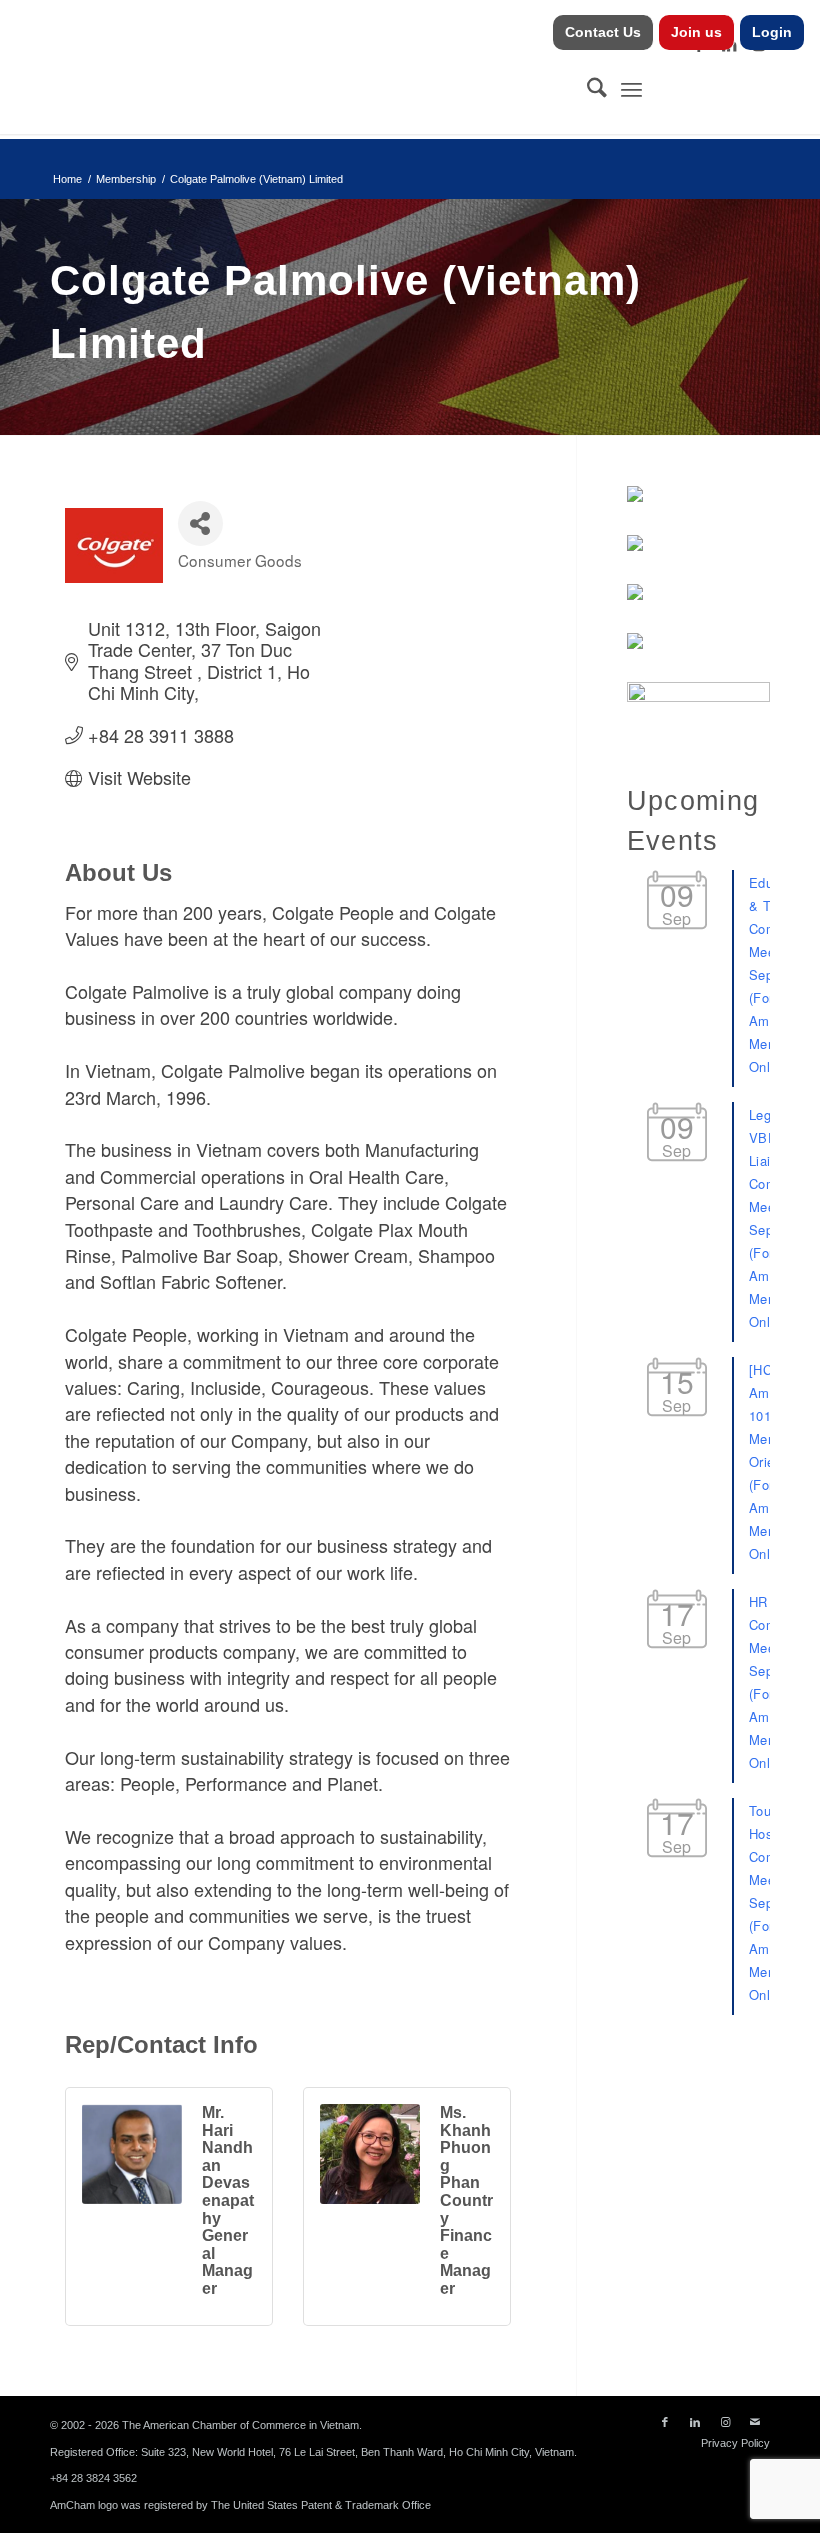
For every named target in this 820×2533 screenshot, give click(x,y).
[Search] (587, 89)
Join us (696, 32)
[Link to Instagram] (725, 2422)
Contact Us (603, 32)
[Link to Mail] (755, 2422)
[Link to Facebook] (665, 2422)
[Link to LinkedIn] (695, 2422)
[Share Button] (200, 523)
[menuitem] (603, 32)
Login (772, 32)
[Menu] (631, 89)
